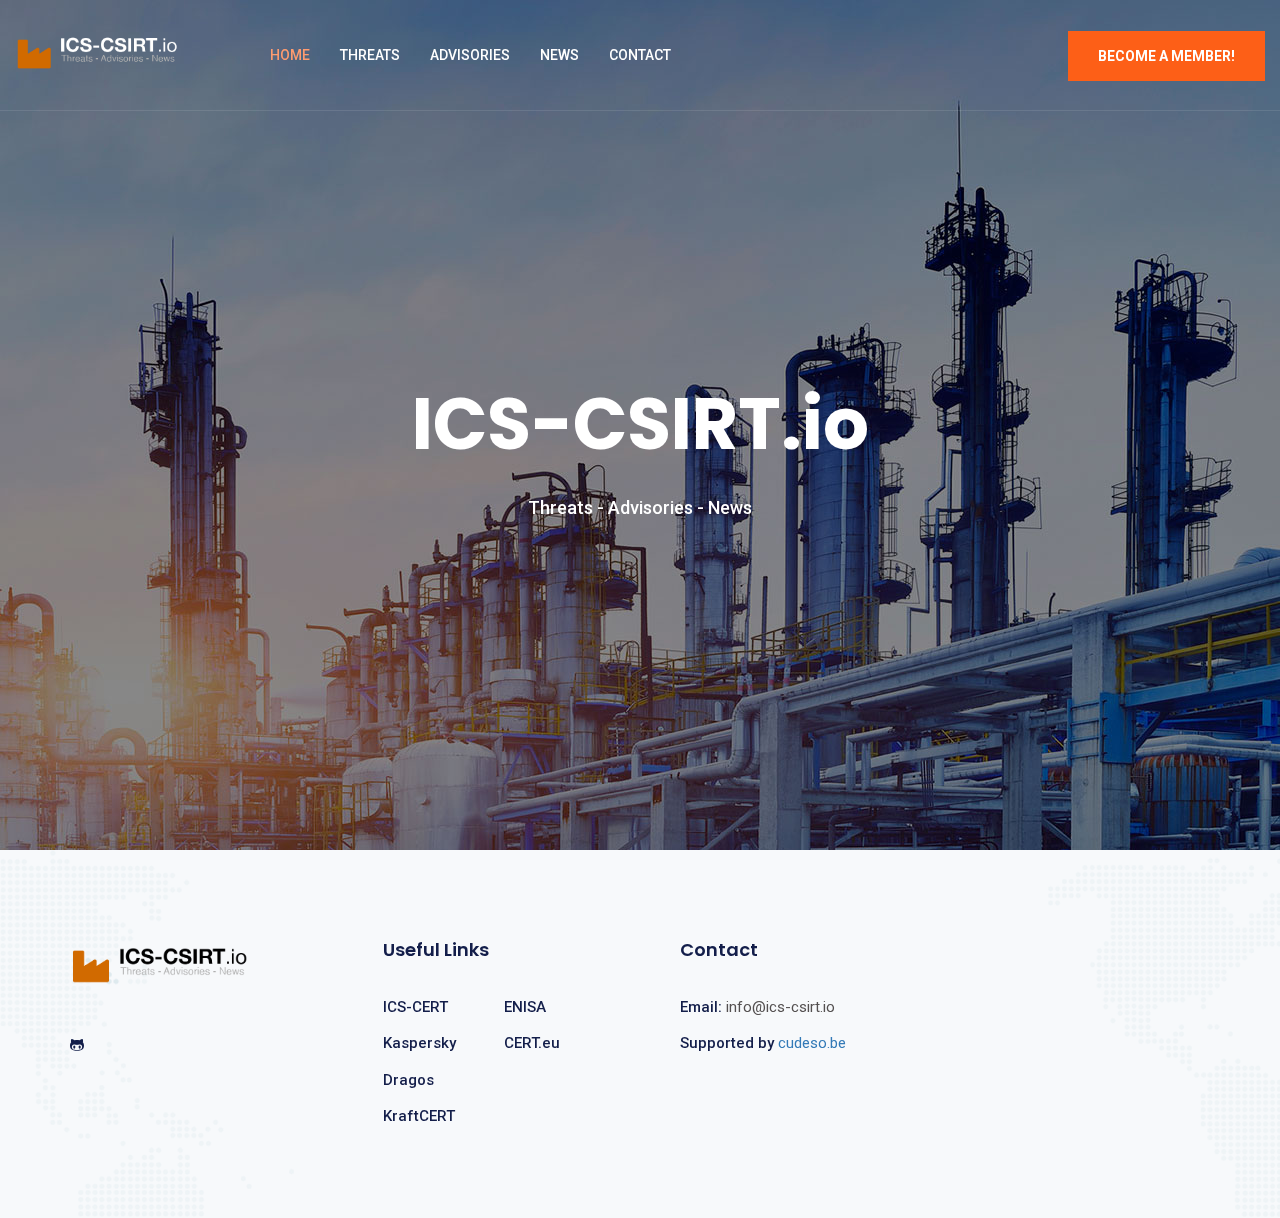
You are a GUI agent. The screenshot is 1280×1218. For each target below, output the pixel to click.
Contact (640, 55)
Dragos (408, 1080)
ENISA (525, 1007)
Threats (370, 55)
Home (290, 55)
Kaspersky (419, 1043)
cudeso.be (812, 1043)
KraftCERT (419, 1116)
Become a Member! (1166, 56)
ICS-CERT (415, 1007)
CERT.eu (532, 1043)
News (559, 55)
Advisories (470, 55)
